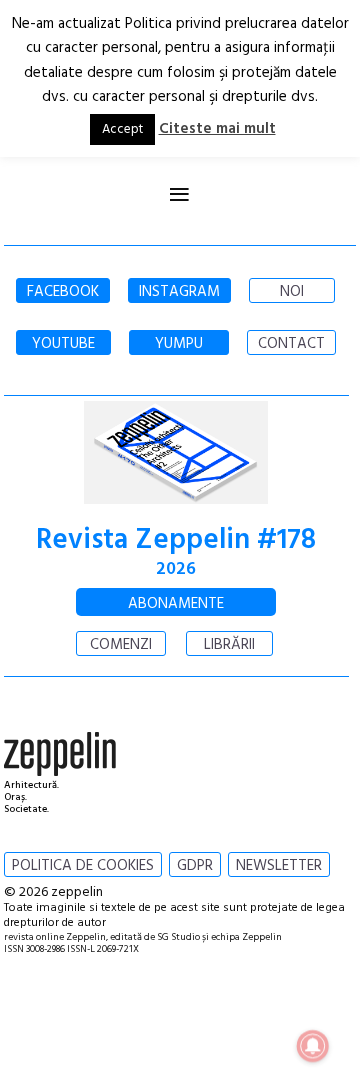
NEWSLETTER (279, 866)
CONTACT (291, 344)
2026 (176, 569)
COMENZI (121, 645)
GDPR (195, 866)
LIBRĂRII (229, 645)
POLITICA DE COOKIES (83, 866)
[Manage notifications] (313, 1046)
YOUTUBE (63, 344)
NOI (292, 292)
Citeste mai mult (217, 129)
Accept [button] (122, 129)
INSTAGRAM (179, 292)
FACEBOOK (63, 292)
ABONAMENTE (176, 604)
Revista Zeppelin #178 (176, 540)
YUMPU (179, 344)
